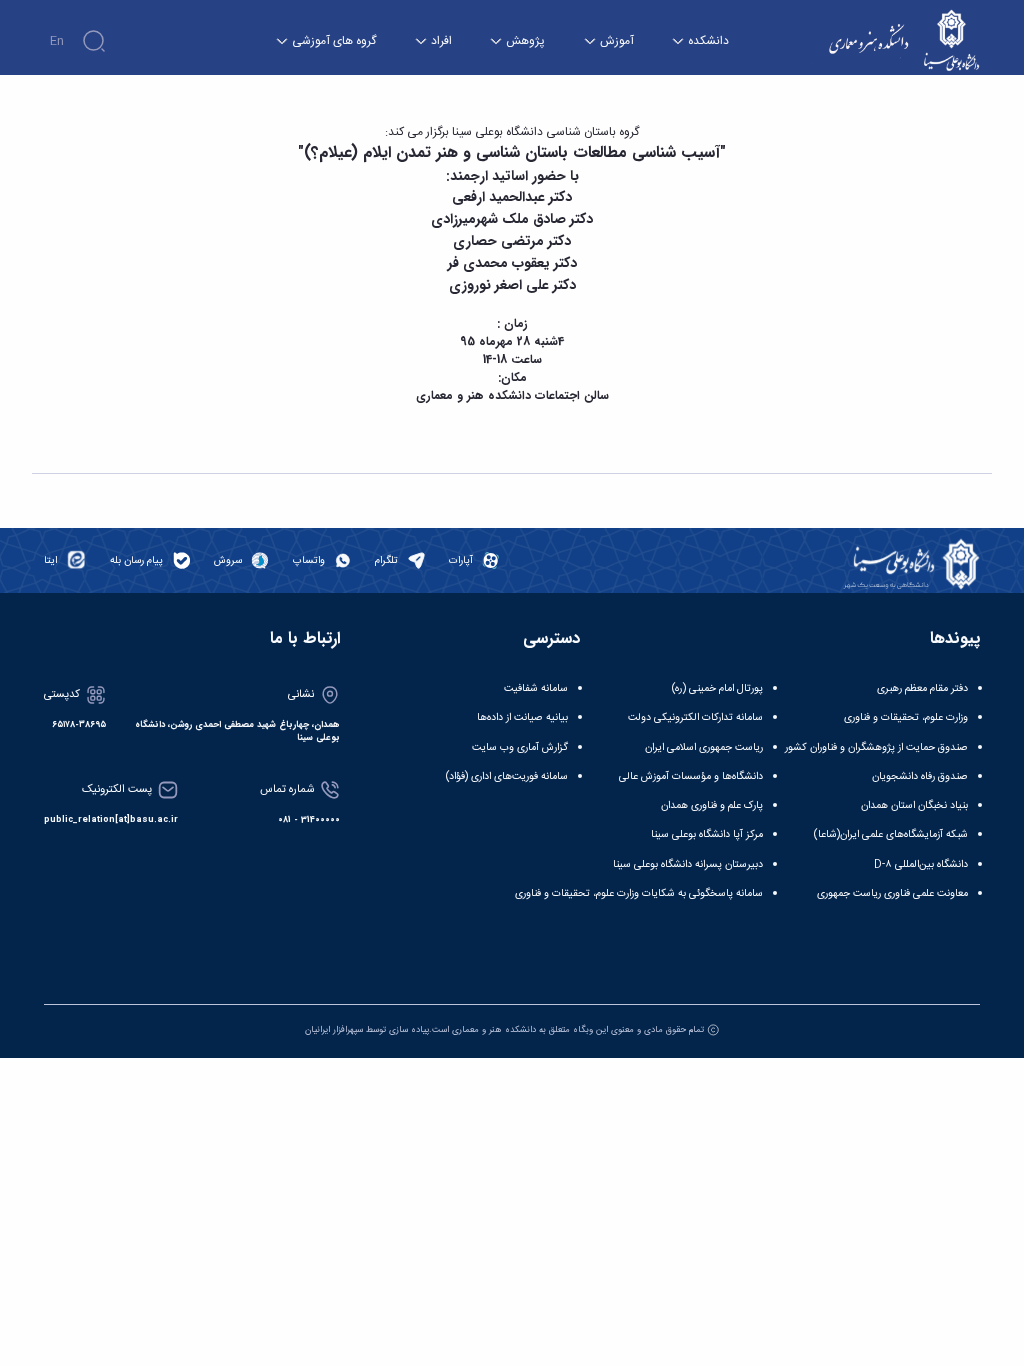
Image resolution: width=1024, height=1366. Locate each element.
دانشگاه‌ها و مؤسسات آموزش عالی (691, 776)
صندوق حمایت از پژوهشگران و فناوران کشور (876, 747)
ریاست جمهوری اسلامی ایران (704, 747)
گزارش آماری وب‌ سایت (520, 747)
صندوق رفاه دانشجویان (920, 776)
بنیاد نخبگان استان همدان (914, 805)
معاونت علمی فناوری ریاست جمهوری (892, 893)
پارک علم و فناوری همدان (712, 805)
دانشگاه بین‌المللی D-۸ (921, 864)
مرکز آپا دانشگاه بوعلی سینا (707, 834)
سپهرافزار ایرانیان (334, 1030)
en (57, 41)
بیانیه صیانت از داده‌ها (522, 717)
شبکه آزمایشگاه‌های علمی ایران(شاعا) (891, 834)
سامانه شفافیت (536, 688)
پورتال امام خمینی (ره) (717, 688)
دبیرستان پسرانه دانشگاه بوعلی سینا (688, 864)
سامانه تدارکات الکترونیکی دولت (695, 717)
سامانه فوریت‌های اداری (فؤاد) (507, 776)
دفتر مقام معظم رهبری (922, 688)
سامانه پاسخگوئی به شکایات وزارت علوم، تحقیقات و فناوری (639, 893)
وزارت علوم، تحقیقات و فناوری (906, 717)
